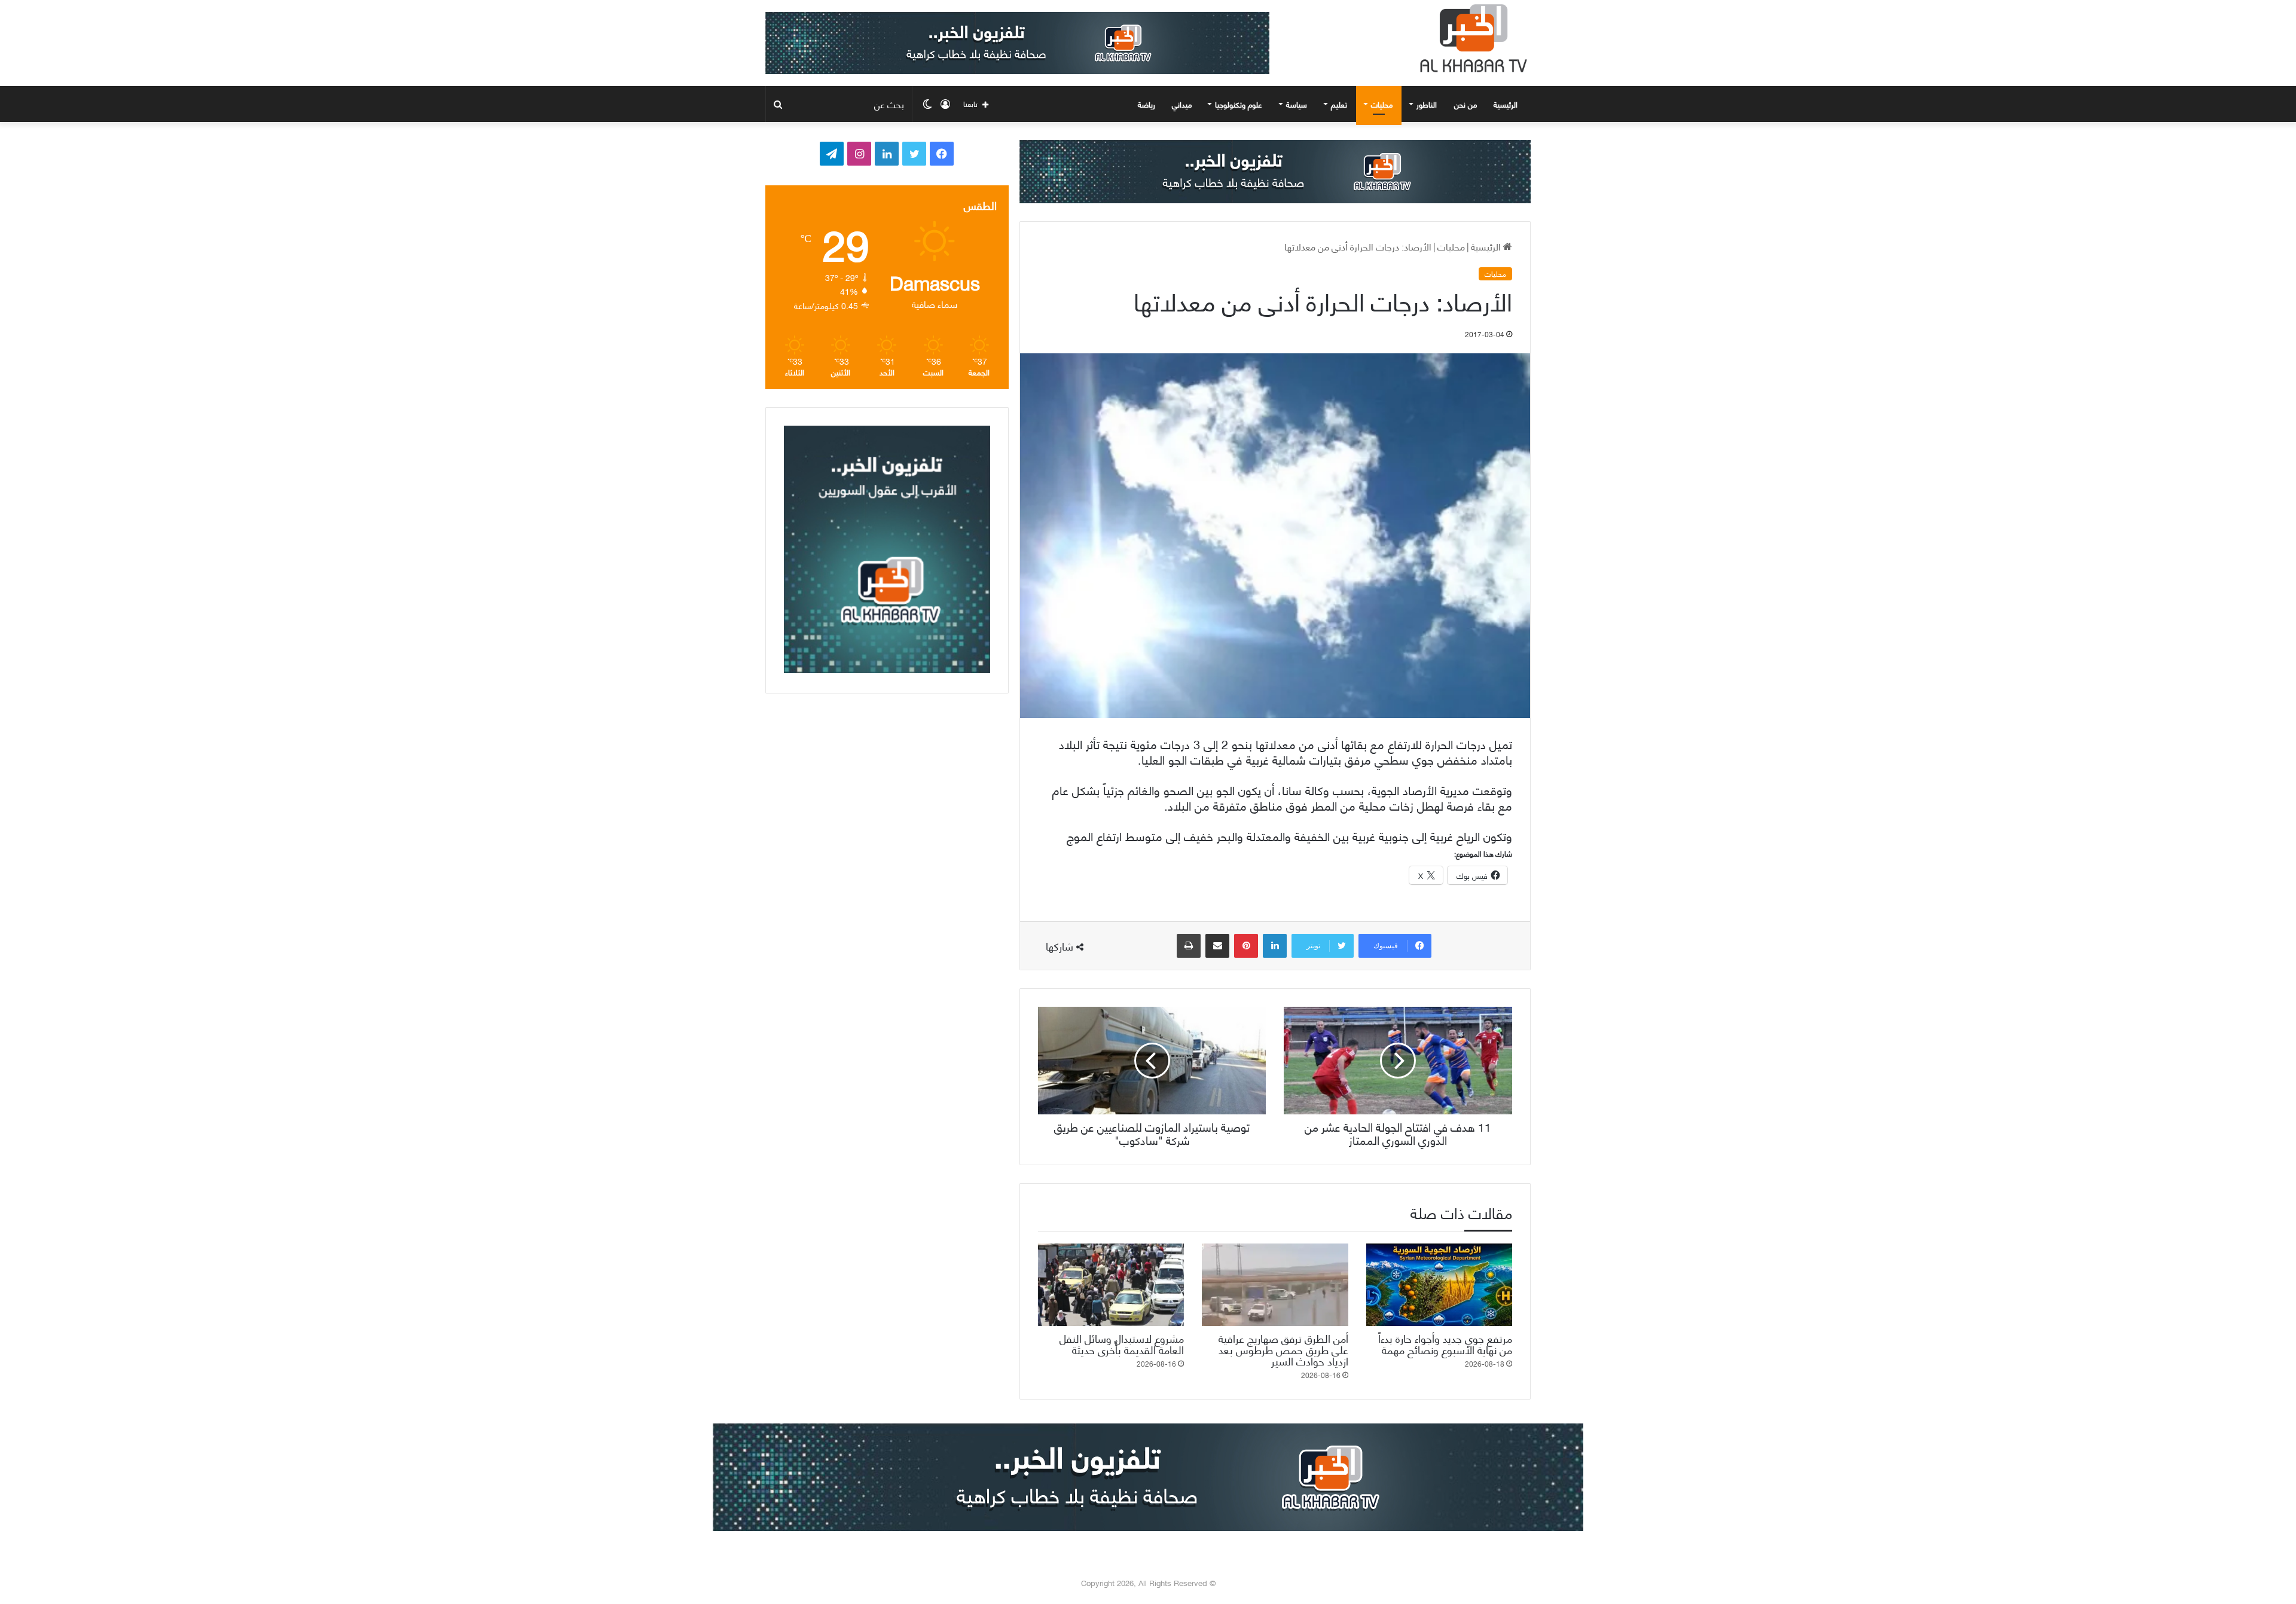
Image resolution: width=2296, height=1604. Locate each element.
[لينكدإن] (1275, 946)
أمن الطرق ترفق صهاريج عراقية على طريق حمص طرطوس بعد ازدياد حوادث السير (1283, 1349)
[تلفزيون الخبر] (1471, 38)
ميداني (1182, 104)
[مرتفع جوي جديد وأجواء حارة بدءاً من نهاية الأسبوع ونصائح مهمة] (1439, 1285)
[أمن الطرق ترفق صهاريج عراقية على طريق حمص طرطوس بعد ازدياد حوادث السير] (1275, 1285)
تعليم (1339, 104)
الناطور (1427, 104)
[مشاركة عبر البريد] (1217, 946)
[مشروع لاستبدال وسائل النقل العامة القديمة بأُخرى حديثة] (1111, 1285)
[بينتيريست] (1246, 946)
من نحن (1465, 104)
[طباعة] (1189, 946)
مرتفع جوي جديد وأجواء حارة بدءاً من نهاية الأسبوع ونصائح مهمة (1445, 1343)
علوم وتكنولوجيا (1239, 104)
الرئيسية (1507, 104)
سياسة (1297, 104)
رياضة (1147, 104)
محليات (1382, 104)
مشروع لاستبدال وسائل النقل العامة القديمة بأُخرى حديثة (1122, 1343)
